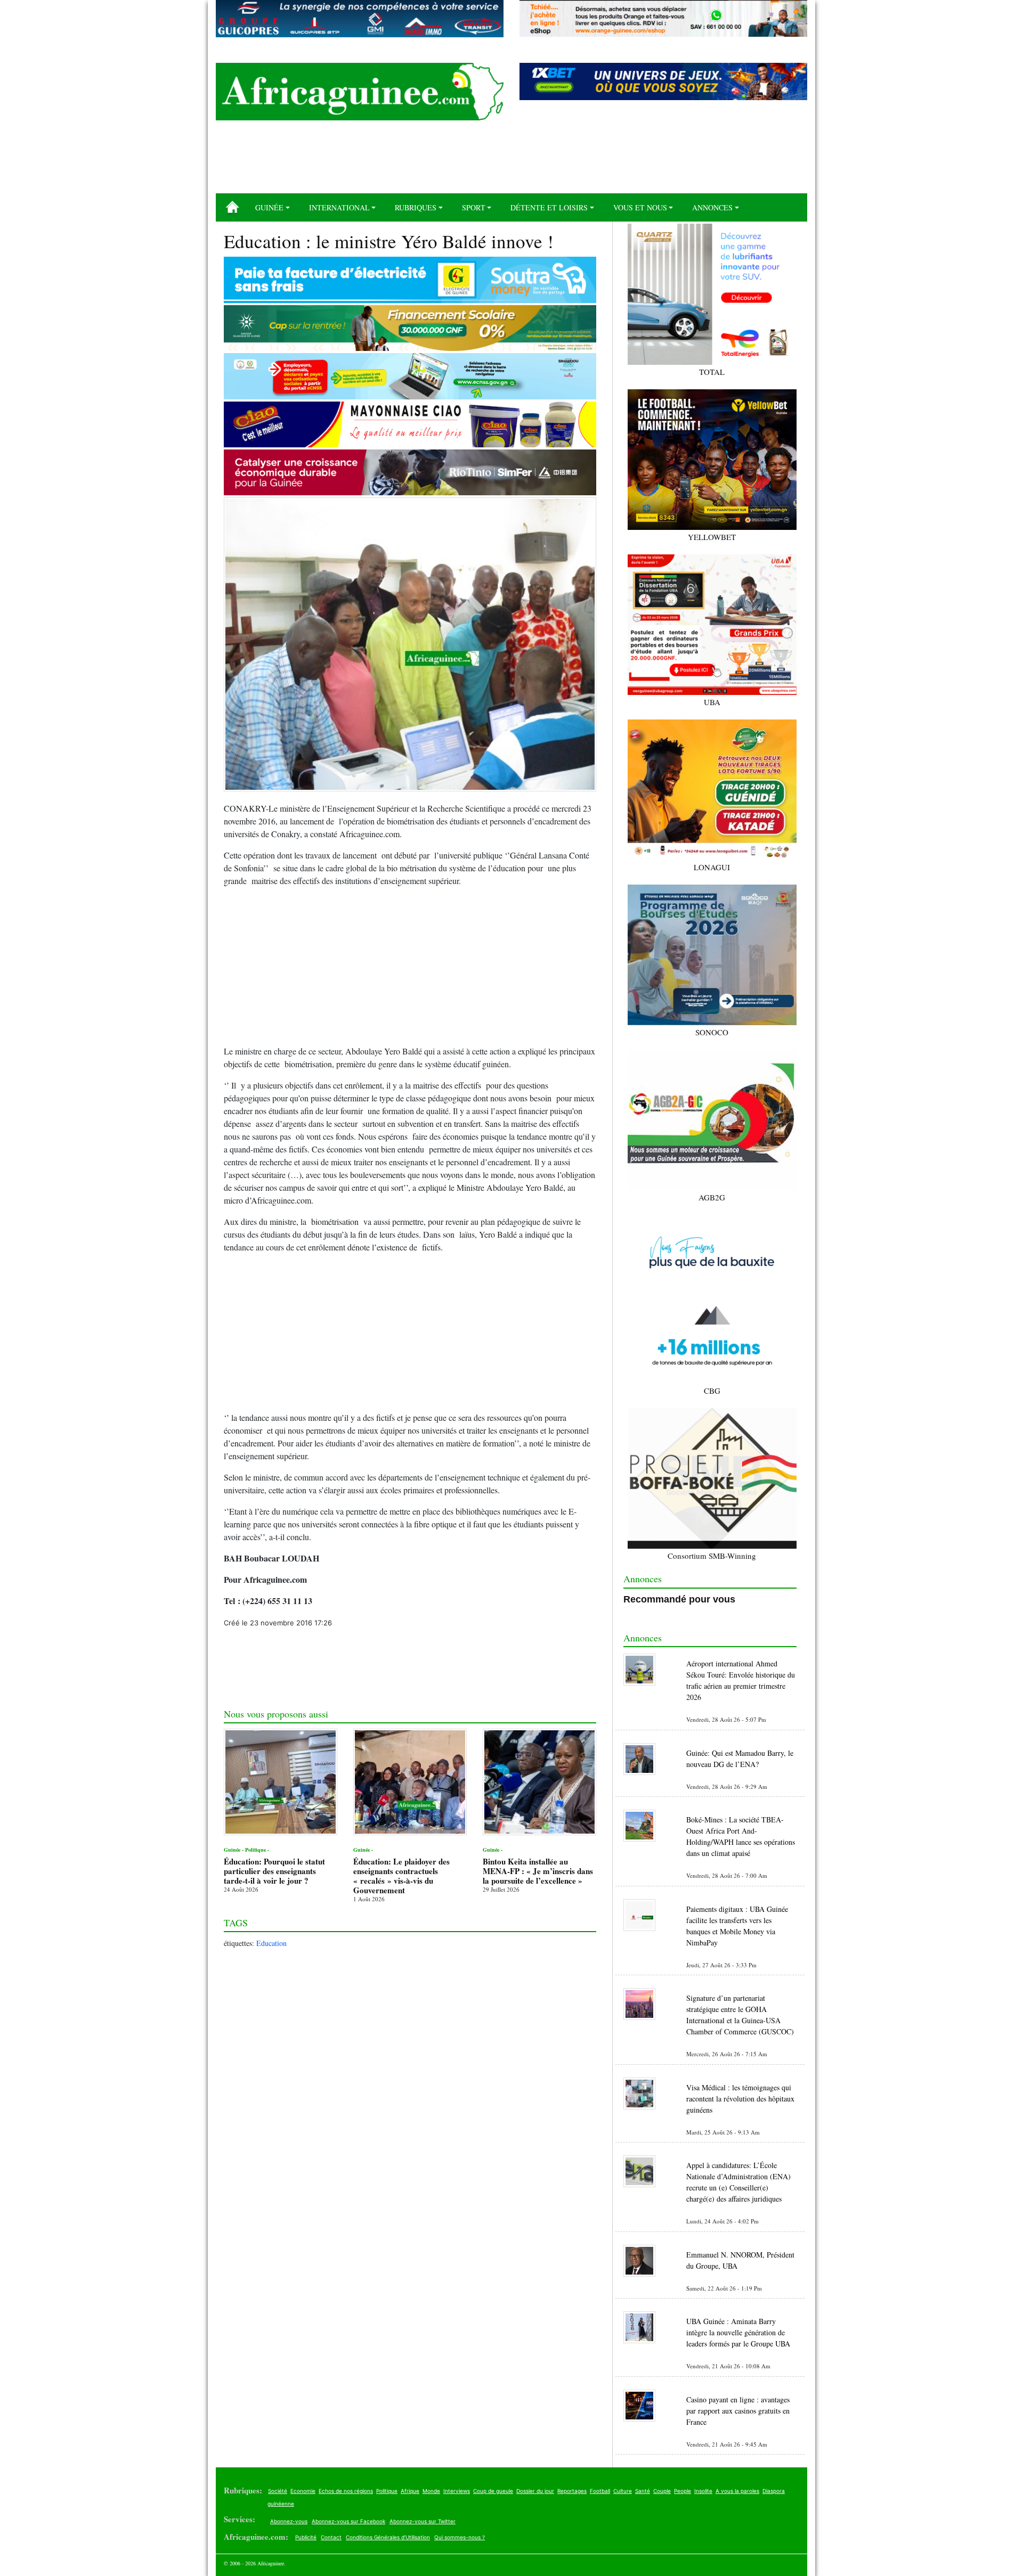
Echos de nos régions (346, 2491)
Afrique (410, 2491)
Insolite (703, 2491)
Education (271, 1943)
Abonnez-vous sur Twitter (423, 2521)
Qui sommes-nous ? (460, 2537)
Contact (331, 2537)
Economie (303, 2491)
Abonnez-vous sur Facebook (348, 2521)
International (339, 207)
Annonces (712, 207)
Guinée (269, 207)
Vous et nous (640, 207)
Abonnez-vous (289, 2521)
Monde (431, 2491)
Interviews (457, 2491)
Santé (643, 2491)
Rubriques (416, 207)
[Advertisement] (511, 161)
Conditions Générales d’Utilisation (388, 2537)
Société (278, 2491)
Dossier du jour (535, 2491)
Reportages (572, 2491)
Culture (623, 2491)
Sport (474, 207)
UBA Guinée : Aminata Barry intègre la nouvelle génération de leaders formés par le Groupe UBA (738, 2332)
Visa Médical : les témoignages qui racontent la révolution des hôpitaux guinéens (740, 2099)
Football (600, 2491)
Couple (662, 2491)
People (683, 2491)
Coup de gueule (493, 2491)
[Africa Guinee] (360, 92)
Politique (387, 2491)
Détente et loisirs (549, 207)
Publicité (306, 2537)
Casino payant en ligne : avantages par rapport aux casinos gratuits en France (738, 2411)
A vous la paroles (737, 2491)
